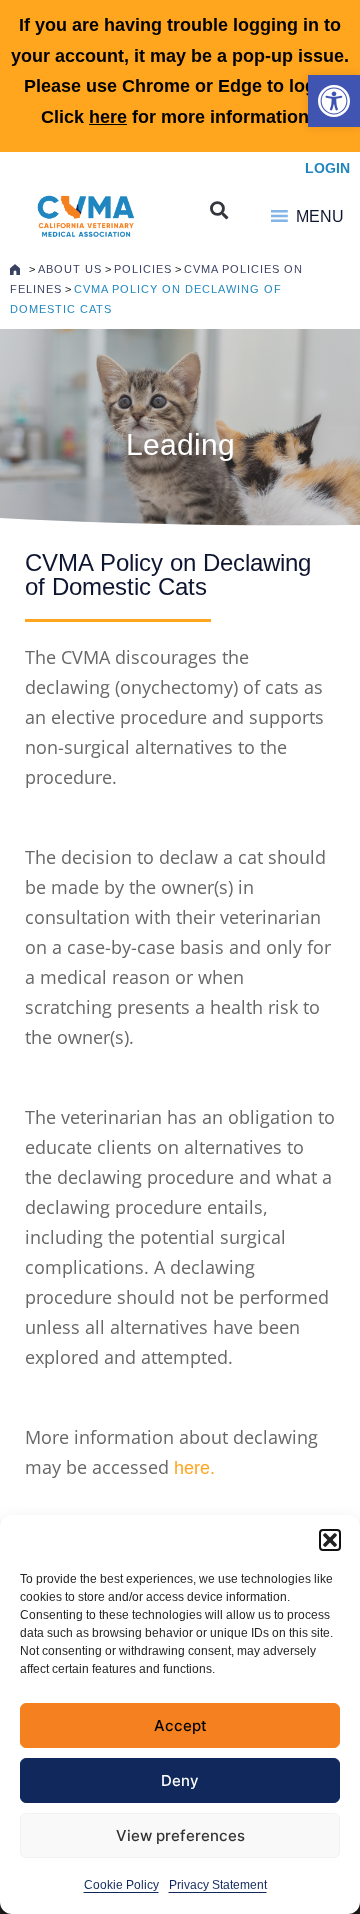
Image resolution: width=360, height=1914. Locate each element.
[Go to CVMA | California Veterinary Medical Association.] (15, 269)
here (108, 117)
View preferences (180, 1835)
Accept (180, 1725)
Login (327, 168)
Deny (180, 1780)
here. (194, 1468)
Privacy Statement (218, 1885)
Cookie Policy (121, 1885)
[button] (334, 101)
